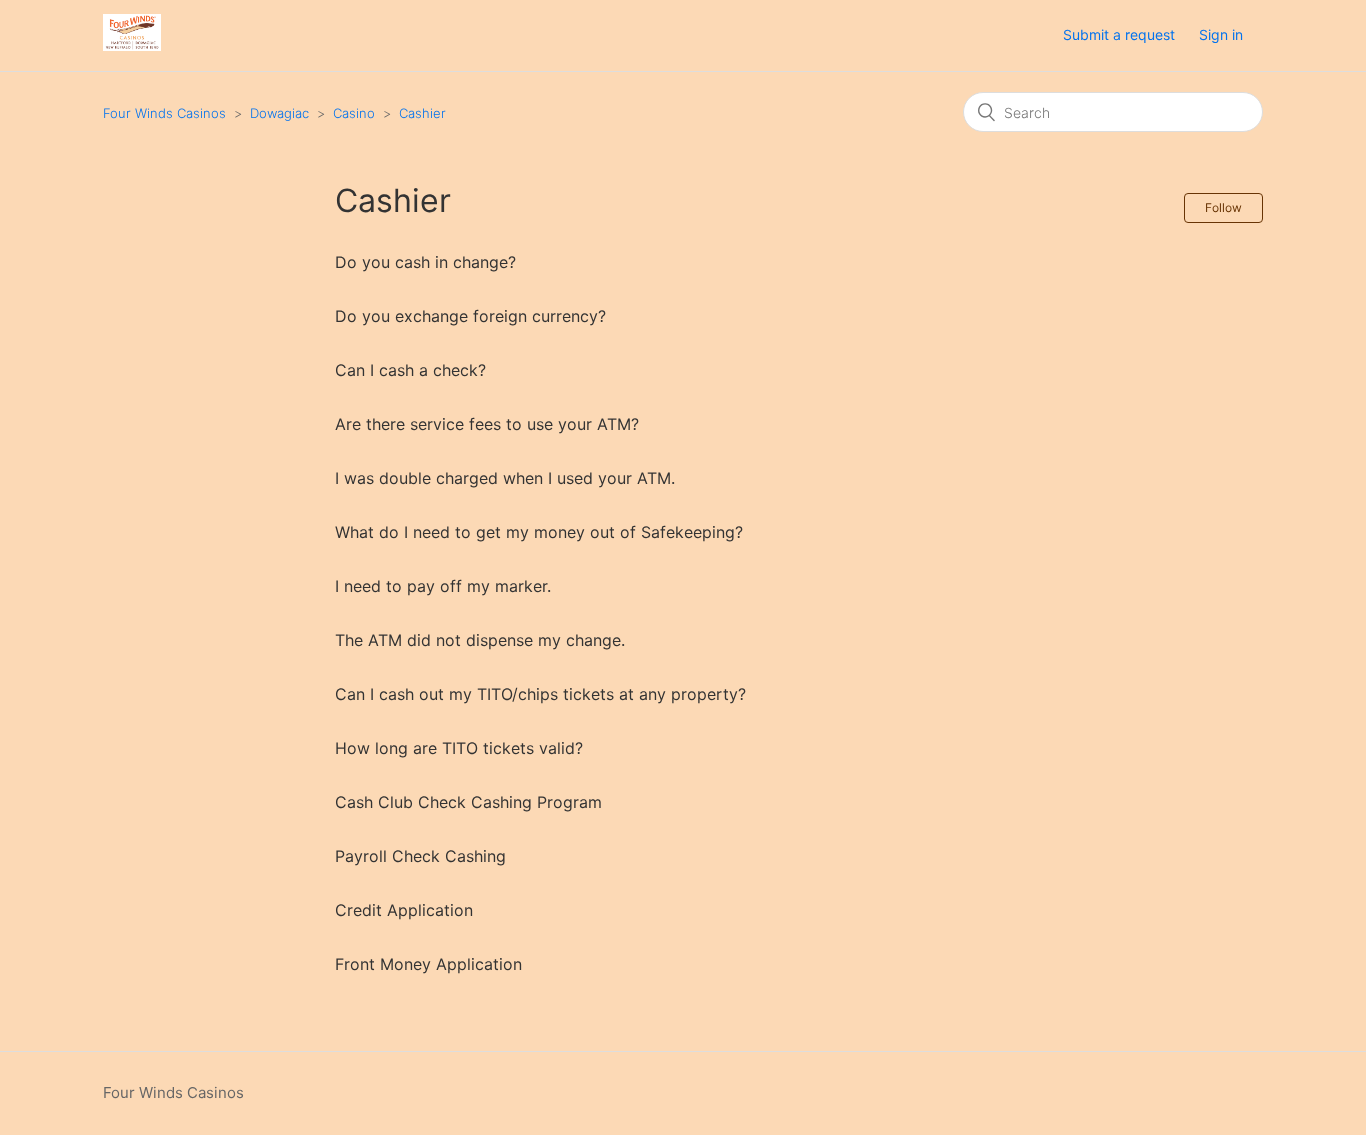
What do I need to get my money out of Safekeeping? (539, 532)
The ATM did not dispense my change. (480, 640)
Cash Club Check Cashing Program (468, 802)
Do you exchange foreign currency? (470, 316)
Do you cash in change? (425, 262)
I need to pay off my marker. (443, 586)
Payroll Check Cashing (420, 856)
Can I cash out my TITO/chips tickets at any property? (540, 694)
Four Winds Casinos (164, 113)
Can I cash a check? (410, 370)
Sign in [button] (1221, 34)
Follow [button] (1223, 207)
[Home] (132, 45)
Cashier (422, 113)
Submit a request (1119, 34)
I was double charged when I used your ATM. (505, 478)
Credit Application (404, 910)
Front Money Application (428, 964)
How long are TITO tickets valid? (459, 748)
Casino (354, 113)
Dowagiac (279, 113)
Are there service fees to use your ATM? (487, 424)
